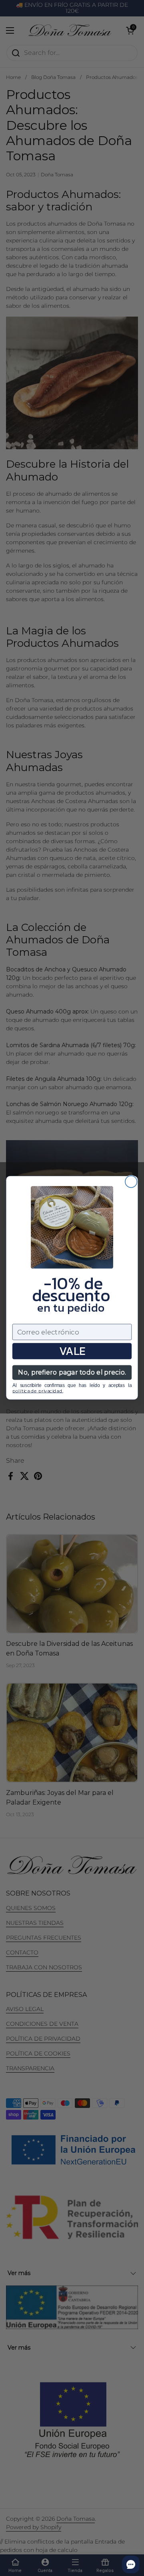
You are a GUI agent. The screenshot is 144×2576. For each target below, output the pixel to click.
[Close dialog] (131, 1182)
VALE (72, 1351)
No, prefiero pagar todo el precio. (72, 1373)
